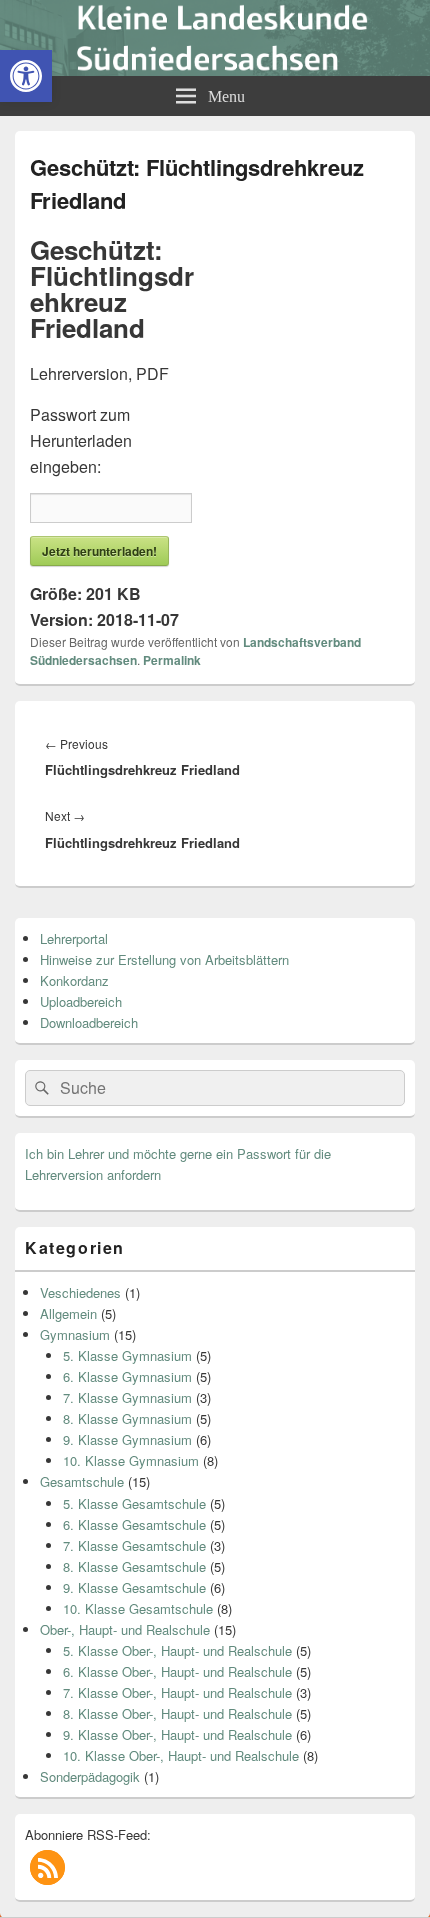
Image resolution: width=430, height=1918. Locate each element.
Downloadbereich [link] (89, 1022)
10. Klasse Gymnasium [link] (131, 1460)
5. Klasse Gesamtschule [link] (134, 1503)
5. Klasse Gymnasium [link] (127, 1355)
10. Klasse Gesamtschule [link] (138, 1608)
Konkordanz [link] (74, 980)
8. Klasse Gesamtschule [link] (134, 1566)
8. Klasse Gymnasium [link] (127, 1418)
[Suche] (40, 1088)
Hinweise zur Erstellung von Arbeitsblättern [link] (164, 959)
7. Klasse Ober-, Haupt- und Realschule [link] (177, 1692)
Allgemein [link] (68, 1313)
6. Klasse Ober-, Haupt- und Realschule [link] (177, 1671)
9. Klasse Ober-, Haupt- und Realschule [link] (177, 1734)
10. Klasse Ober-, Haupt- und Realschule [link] (181, 1755)
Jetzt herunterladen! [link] (99, 551)
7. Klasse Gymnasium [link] (127, 1397)
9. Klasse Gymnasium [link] (127, 1439)
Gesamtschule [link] (82, 1481)
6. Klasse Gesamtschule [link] (134, 1524)
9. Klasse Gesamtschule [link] (134, 1587)
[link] (26, 76)
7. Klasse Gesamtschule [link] (134, 1545)
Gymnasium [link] (75, 1334)
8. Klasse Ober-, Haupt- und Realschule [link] (177, 1713)
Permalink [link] (172, 660)
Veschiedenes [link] (80, 1292)
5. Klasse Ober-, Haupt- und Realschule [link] (177, 1650)
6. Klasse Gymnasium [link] (127, 1376)
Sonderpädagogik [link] (90, 1776)
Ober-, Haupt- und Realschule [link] (125, 1629)
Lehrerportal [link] (74, 938)
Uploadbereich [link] (81, 1001)
